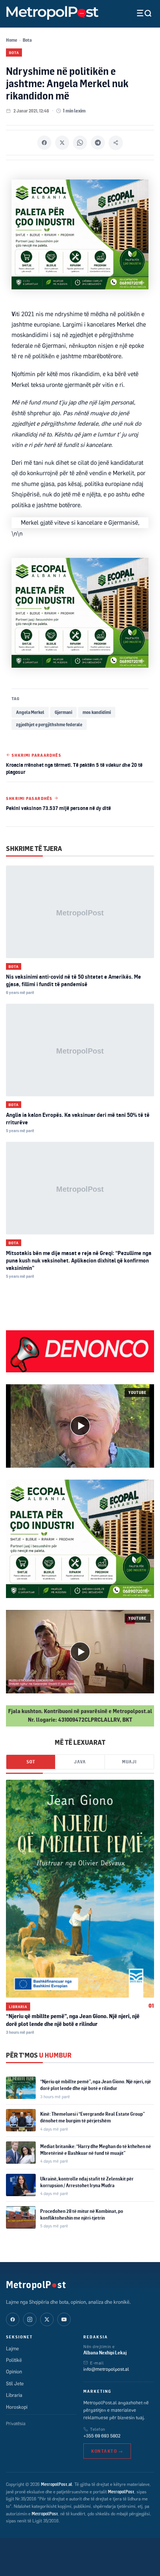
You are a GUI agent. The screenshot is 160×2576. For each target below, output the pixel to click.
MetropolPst (36, 2284)
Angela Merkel (30, 712)
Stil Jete (15, 2383)
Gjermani (63, 712)
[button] (80, 1426)
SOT (31, 1762)
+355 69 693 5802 (102, 2436)
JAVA (80, 1762)
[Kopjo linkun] (116, 143)
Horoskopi (17, 2407)
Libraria (18, 2007)
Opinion (14, 2372)
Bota (27, 40)
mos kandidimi (97, 712)
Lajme (12, 2348)
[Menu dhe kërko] (138, 13)
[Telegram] (98, 143)
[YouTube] (64, 2319)
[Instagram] (30, 2319)
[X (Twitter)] (47, 2319)
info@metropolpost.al (106, 2369)
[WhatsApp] (80, 143)
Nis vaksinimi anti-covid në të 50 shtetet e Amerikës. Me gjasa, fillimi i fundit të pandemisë (73, 980)
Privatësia (16, 2423)
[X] (62, 143)
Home (12, 40)
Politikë (14, 2360)
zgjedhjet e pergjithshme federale (49, 725)
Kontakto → (107, 2451)
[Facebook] (44, 143)
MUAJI (129, 1762)
